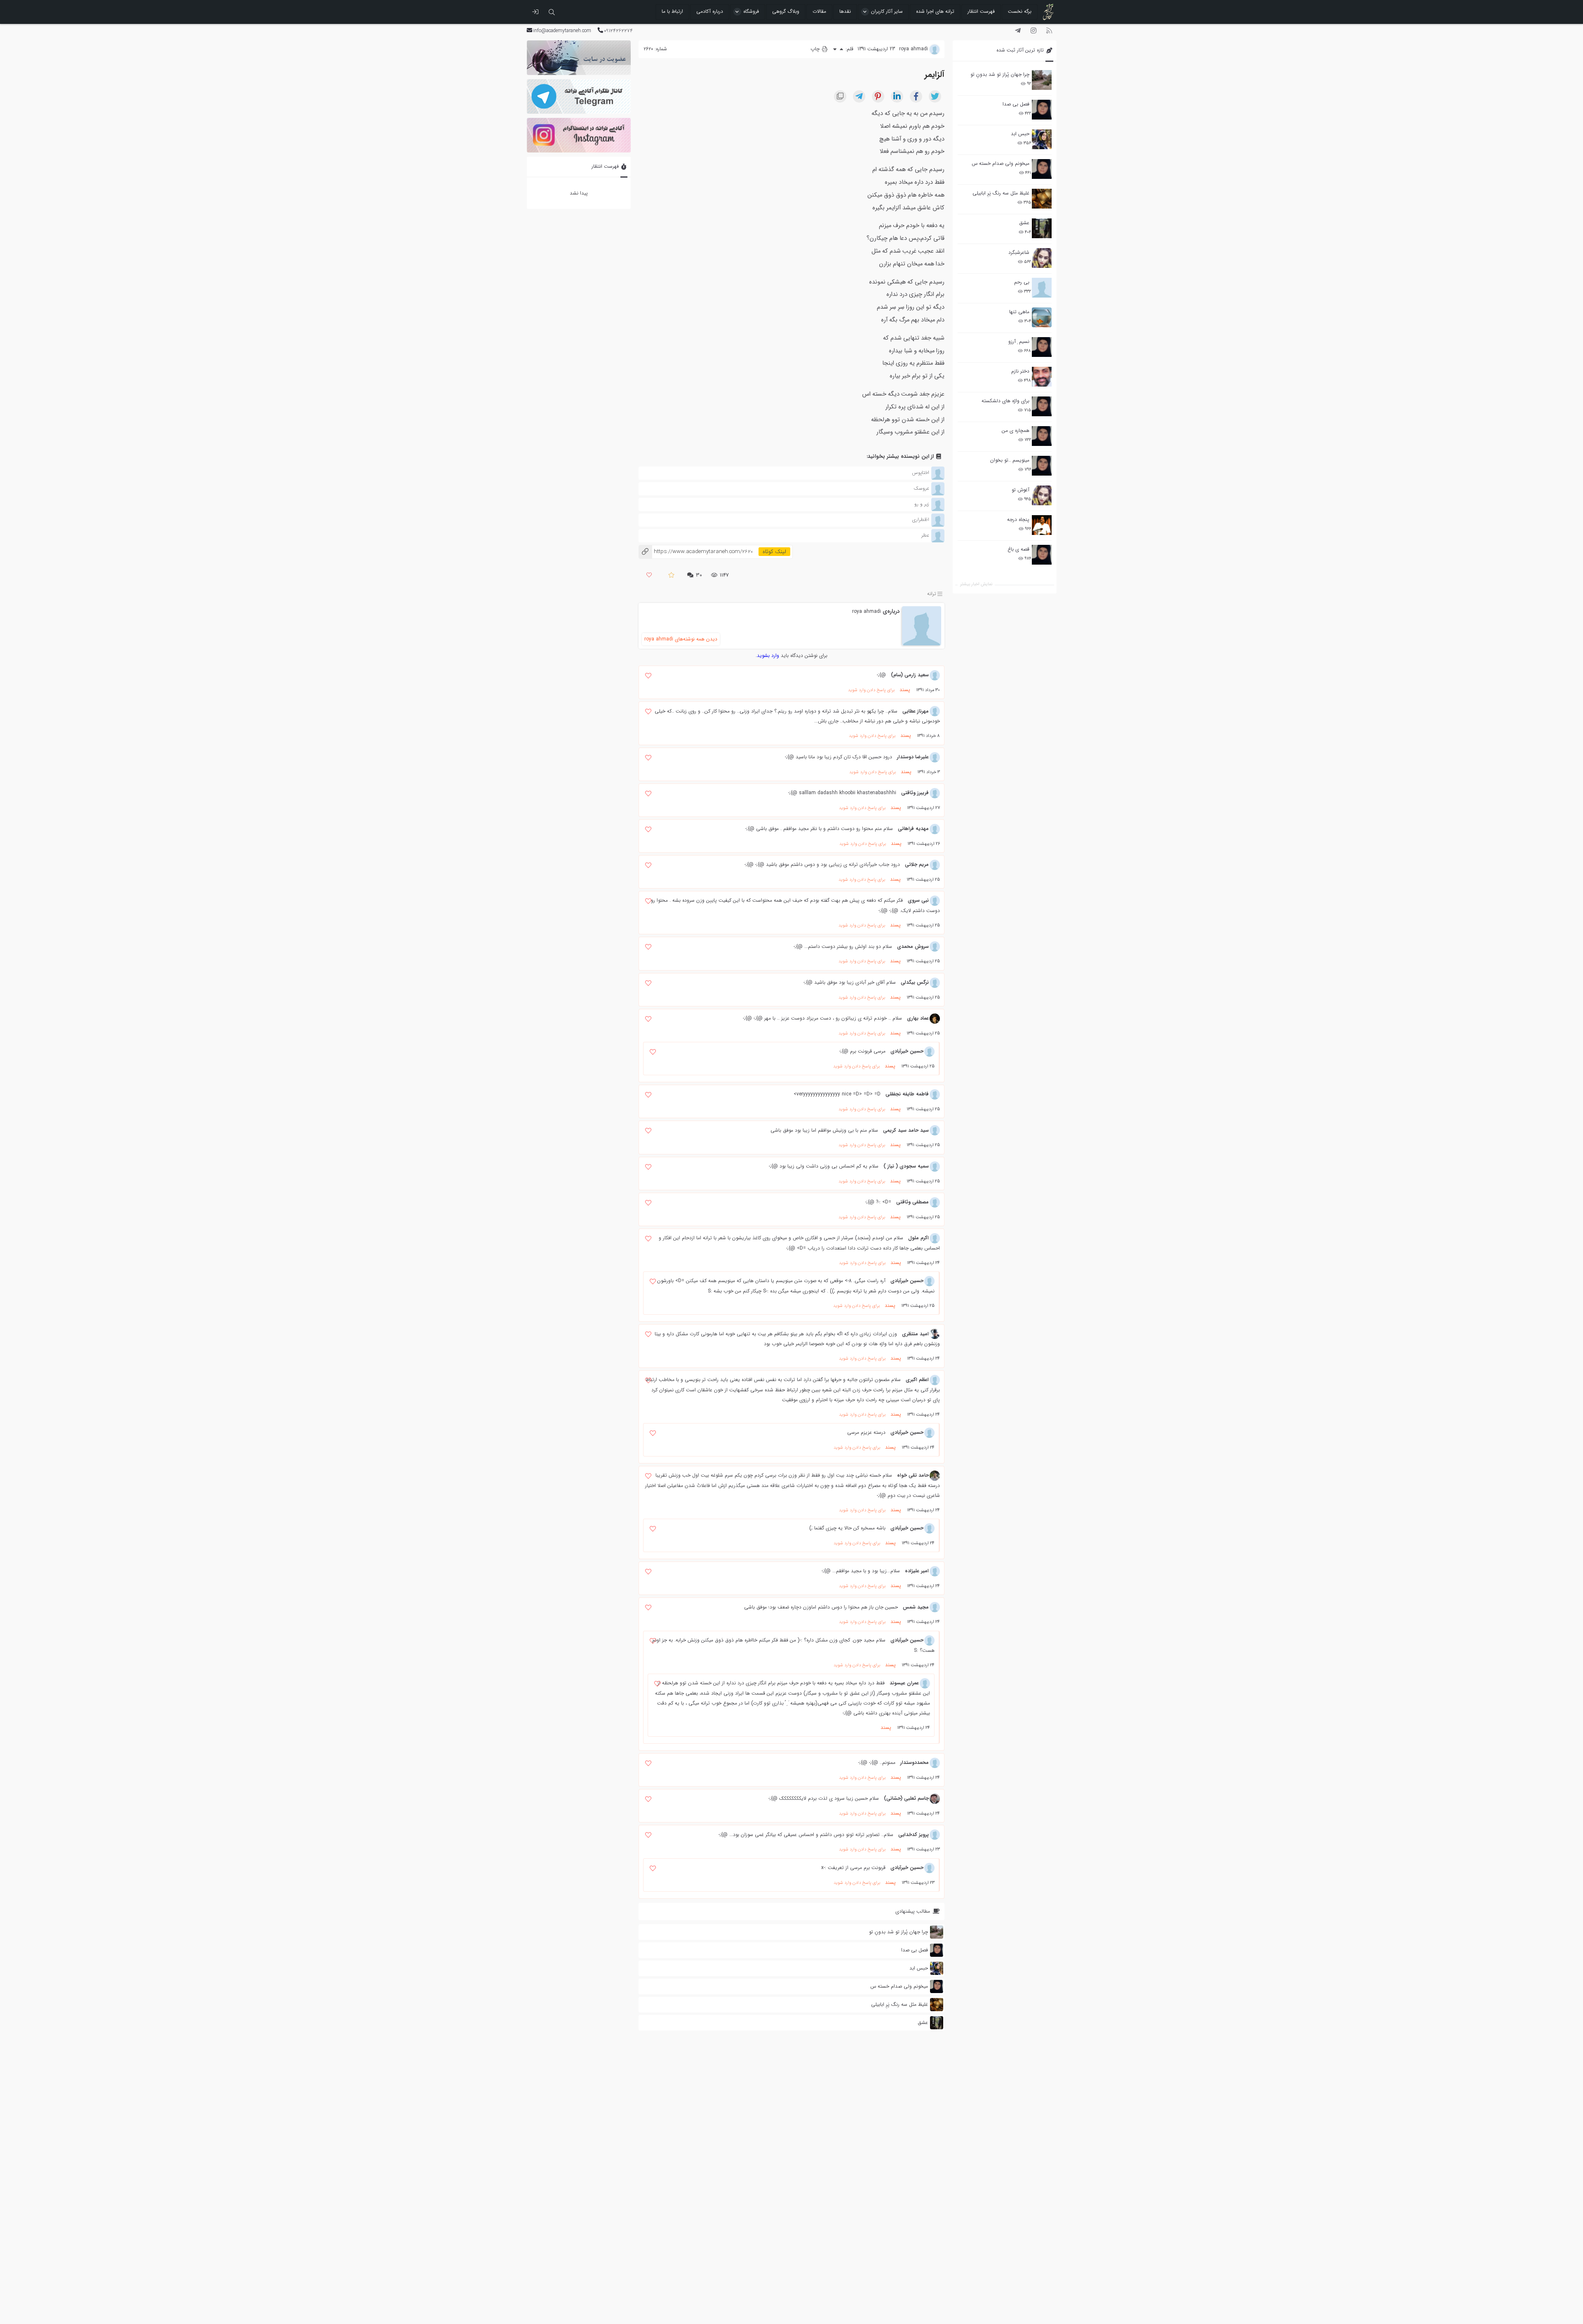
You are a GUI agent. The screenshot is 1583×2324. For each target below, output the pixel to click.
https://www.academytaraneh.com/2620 (696, 552)
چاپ (816, 49)
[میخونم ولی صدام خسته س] (1042, 169)
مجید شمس (916, 1607)
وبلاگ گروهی (786, 11)
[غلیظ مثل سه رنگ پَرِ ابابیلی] (1042, 199)
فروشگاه (751, 11)
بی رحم (1022, 282)
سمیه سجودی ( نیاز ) (906, 1166)
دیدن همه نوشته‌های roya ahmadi (681, 639)
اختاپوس (921, 473)
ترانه (932, 594)
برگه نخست (1020, 11)
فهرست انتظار (981, 11)
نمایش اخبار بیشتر (976, 584)
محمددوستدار (915, 1762)
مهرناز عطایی (916, 711)
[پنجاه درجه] (1042, 525)
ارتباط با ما (672, 11)
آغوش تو (1020, 490)
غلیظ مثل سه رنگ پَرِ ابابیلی (1001, 193)
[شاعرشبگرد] (1042, 258)
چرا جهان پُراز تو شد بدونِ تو (1000, 74)
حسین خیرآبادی (907, 1051)
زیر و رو (922, 504)
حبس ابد (1020, 134)
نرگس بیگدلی (915, 982)
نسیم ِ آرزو (1019, 341)
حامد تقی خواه (913, 1475)
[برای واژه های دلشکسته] (1042, 406)
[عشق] (1042, 228)
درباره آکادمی (710, 11)
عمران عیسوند (904, 1683)
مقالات (819, 11)
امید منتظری (915, 1334)
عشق (1024, 223)
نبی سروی (918, 900)
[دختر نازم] (1042, 377)
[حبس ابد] (1042, 139)
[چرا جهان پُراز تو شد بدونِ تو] (1042, 80)
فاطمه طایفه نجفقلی (907, 1094)
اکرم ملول (918, 1238)
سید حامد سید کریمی (906, 1130)
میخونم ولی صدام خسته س (1001, 163)
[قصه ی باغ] (1042, 555)
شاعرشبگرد (1019, 252)
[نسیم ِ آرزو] (1042, 347)
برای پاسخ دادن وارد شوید (871, 690)
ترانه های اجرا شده (935, 11)
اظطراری (921, 519)
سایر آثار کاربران (887, 11)
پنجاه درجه (1018, 519)
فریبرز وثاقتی (915, 793)
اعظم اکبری (917, 1380)
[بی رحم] (1042, 288)
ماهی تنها (1019, 312)
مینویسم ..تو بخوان (1010, 460)
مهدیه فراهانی (913, 829)
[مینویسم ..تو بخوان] (1042, 466)
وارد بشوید (768, 655)
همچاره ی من (1016, 430)
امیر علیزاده (917, 1571)
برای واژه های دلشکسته (1005, 401)
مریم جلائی (917, 864)
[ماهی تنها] (1042, 317)
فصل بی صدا (1016, 104)
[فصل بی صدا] (1042, 110)
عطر (925, 535)
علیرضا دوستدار (913, 757)
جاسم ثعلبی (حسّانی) (906, 1798)
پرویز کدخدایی (914, 1835)
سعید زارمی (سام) (910, 675)
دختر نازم (1020, 371)
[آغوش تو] (1042, 495)
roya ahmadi (867, 611)
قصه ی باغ (1018, 549)
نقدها (845, 11)
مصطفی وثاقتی (912, 1202)
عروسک (921, 488)
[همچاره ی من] (1042, 436)
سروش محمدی (913, 946)
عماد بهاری (918, 1018)
